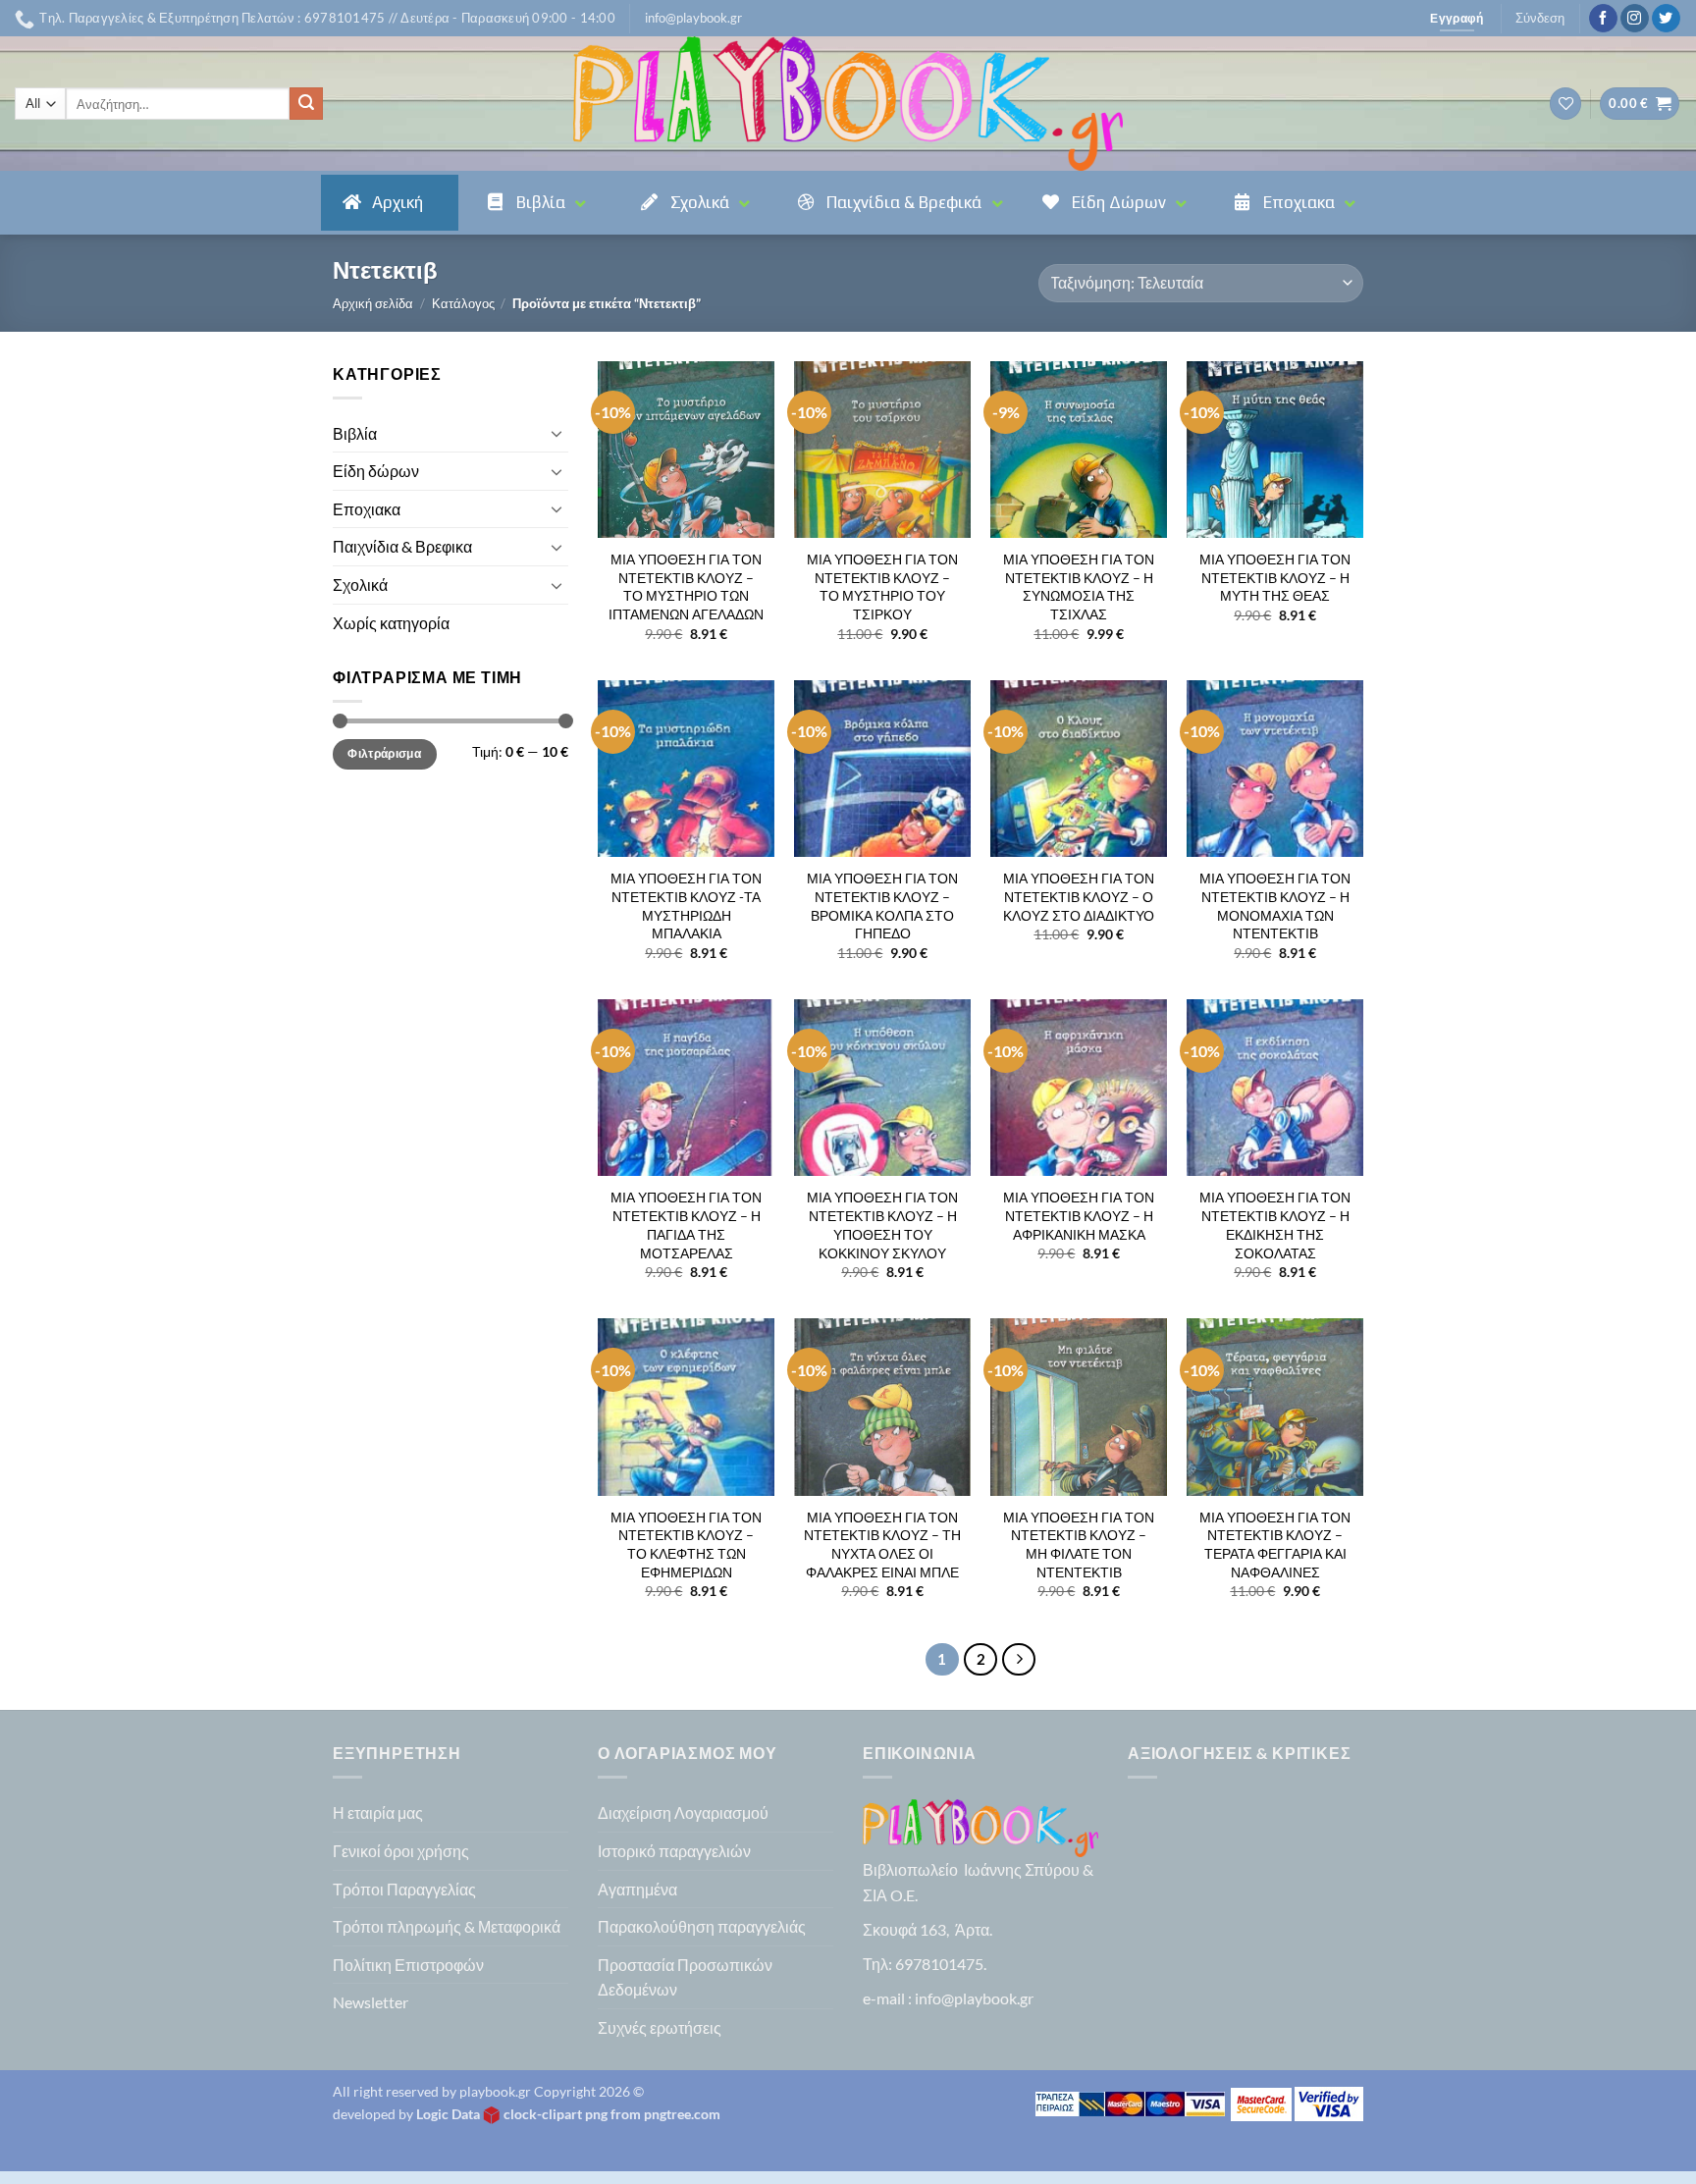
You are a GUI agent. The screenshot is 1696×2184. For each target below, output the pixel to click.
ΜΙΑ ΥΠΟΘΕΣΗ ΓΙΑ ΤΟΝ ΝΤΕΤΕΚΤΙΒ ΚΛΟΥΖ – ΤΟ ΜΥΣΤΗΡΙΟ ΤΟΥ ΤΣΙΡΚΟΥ (882, 586)
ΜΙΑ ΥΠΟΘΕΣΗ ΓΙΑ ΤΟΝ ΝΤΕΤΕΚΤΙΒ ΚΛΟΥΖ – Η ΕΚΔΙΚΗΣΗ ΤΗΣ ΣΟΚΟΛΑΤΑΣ (1275, 1225)
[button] (693, 18)
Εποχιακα (367, 509)
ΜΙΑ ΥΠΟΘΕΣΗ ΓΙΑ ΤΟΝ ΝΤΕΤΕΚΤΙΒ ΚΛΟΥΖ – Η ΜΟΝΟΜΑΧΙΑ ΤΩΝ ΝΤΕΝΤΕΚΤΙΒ (1275, 906)
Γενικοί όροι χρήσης (401, 1851)
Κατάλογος (463, 303)
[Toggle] (556, 433)
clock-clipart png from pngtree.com (612, 2114)
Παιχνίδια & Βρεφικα (402, 546)
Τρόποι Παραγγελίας (404, 1889)
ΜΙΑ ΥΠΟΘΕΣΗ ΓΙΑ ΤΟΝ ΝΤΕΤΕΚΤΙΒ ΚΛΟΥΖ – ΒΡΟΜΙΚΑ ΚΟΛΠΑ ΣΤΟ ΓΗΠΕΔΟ (882, 906)
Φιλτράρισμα (384, 753)
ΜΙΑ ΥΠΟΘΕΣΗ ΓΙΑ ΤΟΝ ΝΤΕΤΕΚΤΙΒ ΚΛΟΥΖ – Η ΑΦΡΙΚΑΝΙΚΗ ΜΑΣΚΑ (1079, 1215)
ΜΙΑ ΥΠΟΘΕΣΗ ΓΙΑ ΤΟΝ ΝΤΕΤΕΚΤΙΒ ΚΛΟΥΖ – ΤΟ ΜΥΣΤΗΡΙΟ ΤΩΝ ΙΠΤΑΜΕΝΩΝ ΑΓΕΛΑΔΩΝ (686, 586)
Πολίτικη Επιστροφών (408, 1965)
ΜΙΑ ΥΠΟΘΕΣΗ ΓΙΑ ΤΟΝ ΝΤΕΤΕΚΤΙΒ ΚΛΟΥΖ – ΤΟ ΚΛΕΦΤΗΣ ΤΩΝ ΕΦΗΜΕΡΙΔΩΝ (686, 1545)
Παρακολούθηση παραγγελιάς (702, 1926)
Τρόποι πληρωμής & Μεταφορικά (447, 1926)
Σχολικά (360, 585)
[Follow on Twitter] (1666, 19)
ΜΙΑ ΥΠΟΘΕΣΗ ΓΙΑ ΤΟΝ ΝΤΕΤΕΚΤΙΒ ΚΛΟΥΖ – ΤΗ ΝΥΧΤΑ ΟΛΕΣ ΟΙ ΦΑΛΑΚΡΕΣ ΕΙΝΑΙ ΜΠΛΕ (882, 1545)
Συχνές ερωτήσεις (660, 2027)
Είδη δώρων (376, 471)
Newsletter (371, 2002)
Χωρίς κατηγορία (391, 623)
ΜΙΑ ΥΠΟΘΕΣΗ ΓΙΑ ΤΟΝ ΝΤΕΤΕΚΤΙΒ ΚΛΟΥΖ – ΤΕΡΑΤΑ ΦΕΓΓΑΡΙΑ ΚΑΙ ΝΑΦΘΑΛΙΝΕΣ (1275, 1545)
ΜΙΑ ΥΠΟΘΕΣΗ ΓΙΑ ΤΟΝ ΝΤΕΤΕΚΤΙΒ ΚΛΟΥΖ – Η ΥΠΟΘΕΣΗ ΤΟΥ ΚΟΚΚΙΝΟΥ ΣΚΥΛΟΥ (882, 1225)
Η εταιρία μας (378, 1812)
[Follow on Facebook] (1603, 19)
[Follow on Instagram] (1635, 19)
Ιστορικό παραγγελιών (674, 1851)
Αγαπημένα (637, 1889)
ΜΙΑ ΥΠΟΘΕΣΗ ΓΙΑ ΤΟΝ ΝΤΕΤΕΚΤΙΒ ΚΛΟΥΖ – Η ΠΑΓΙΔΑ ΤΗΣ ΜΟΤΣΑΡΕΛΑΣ (686, 1225)
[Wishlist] (1565, 104)
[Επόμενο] (1019, 1660)
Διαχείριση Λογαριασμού (683, 1812)
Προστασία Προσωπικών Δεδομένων (685, 1977)
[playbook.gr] (848, 104)
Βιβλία (355, 433)
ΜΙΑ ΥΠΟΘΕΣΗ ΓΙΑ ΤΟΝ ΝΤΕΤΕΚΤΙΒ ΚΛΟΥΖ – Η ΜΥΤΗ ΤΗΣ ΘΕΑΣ (1275, 577)
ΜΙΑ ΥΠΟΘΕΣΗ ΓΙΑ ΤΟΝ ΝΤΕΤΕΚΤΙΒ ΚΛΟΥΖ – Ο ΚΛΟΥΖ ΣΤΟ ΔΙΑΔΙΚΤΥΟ (1079, 896)
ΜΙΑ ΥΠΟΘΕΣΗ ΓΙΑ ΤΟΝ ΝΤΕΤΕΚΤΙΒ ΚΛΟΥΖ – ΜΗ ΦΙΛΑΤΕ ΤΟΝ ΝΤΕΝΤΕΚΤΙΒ (1079, 1545)
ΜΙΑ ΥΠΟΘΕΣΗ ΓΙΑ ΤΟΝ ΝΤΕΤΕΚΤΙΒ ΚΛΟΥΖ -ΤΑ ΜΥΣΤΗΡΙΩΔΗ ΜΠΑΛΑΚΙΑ (686, 906)
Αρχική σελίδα (373, 303)
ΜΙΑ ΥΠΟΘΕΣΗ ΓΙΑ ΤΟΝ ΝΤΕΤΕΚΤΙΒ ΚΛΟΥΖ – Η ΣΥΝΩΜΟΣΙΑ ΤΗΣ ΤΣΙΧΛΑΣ (1079, 586)
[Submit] (306, 104)
